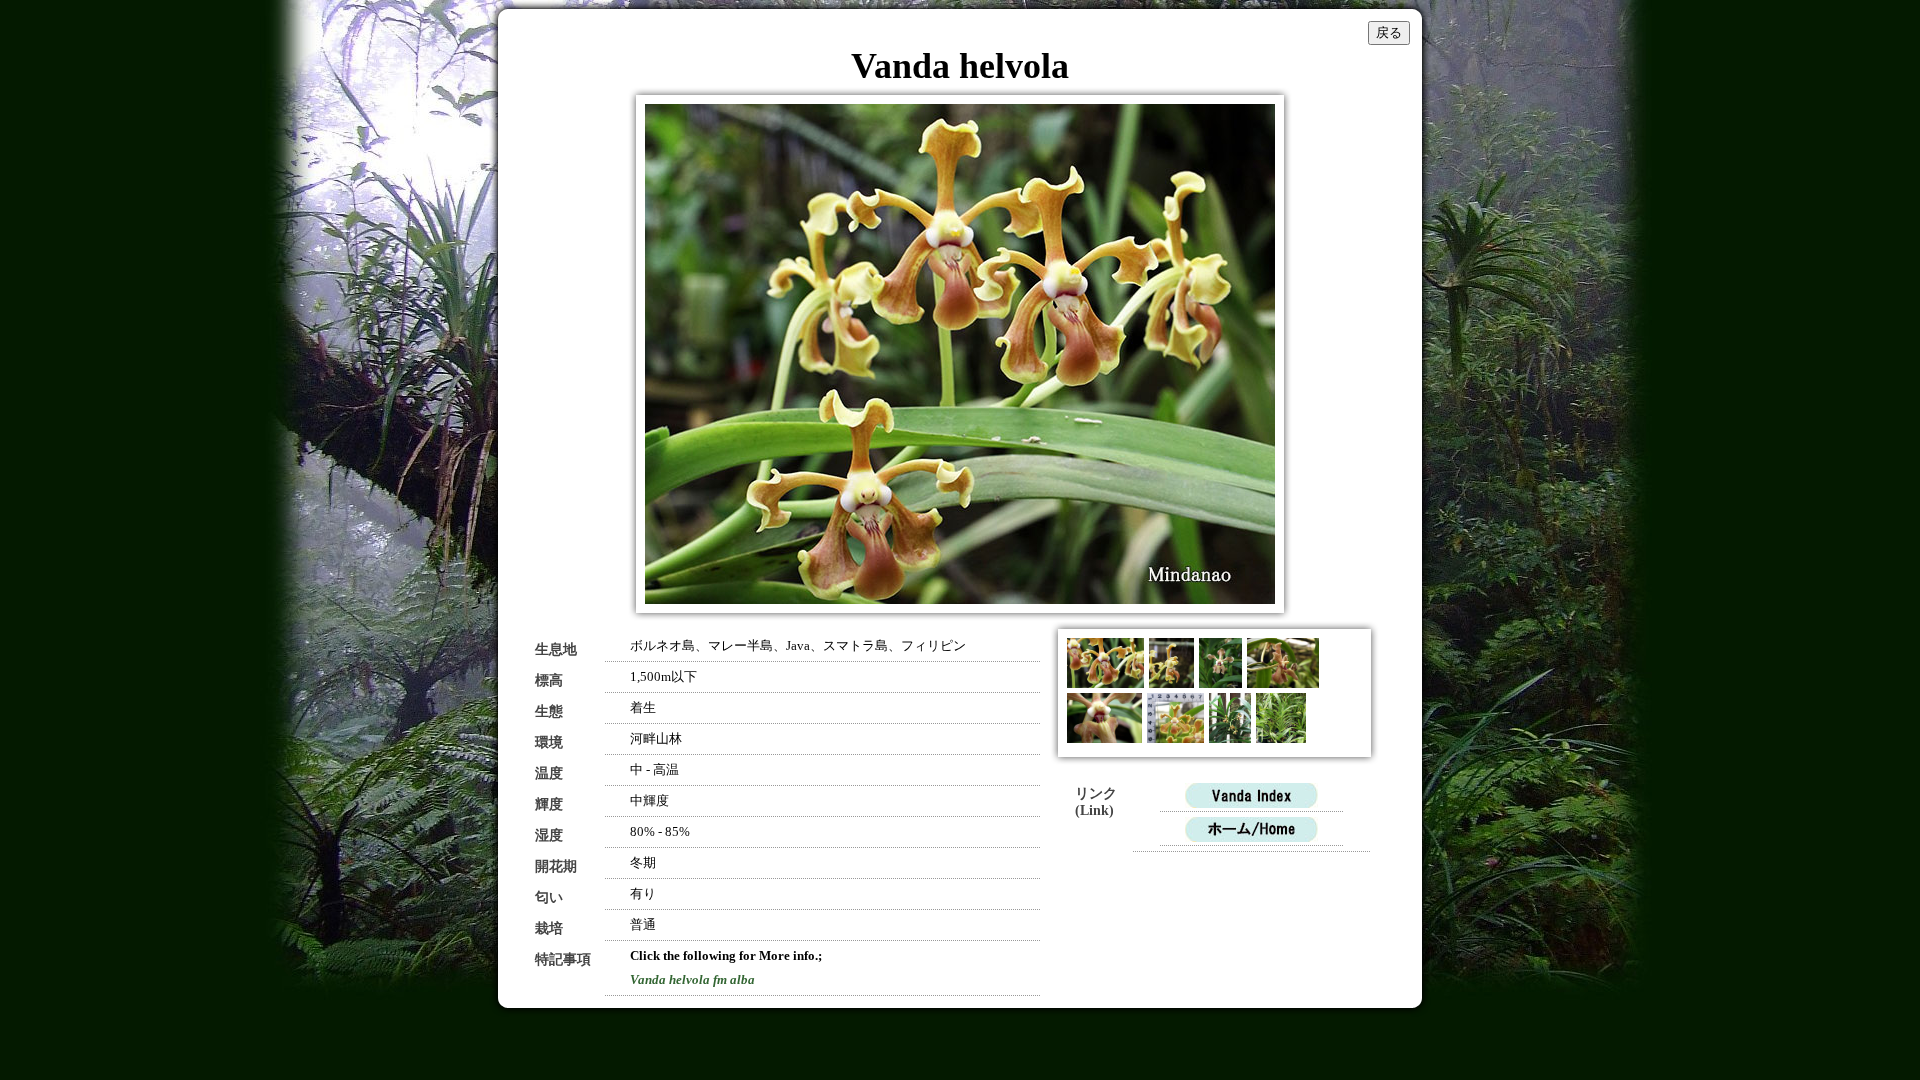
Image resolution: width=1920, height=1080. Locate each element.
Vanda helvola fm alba (692, 979)
